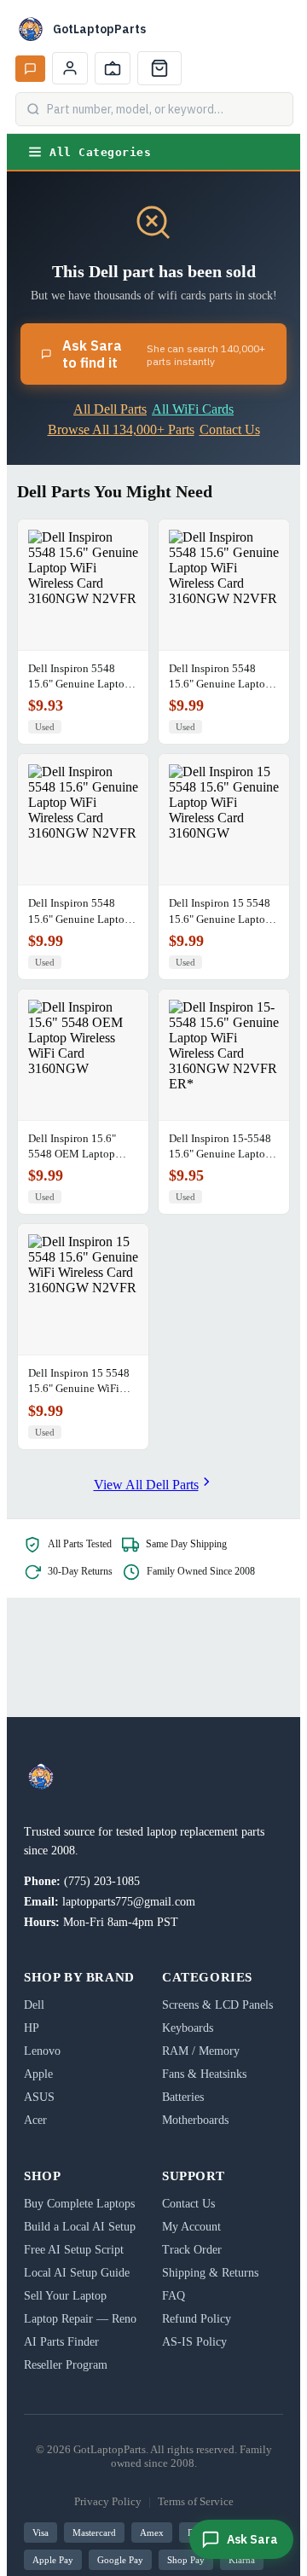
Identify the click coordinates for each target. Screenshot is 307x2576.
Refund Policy (197, 2319)
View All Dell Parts (146, 1485)
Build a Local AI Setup (80, 2227)
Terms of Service (196, 2501)
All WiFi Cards (193, 409)
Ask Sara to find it (164, 354)
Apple (38, 2074)
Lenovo (42, 2051)
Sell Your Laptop (65, 2296)
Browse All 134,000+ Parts (121, 429)
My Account (191, 2227)
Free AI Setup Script (74, 2250)
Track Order (192, 2250)
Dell (34, 2005)
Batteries (183, 2097)
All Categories (100, 152)
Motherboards (195, 2120)
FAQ (174, 2296)
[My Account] (70, 68)
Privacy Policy (108, 2501)
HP (32, 2028)
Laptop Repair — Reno (80, 2319)
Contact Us (230, 429)
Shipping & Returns (210, 2273)
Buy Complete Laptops (79, 2204)
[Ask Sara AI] (30, 69)
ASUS (39, 2097)
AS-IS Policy (194, 2342)
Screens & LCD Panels (217, 2005)
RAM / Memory (201, 2051)
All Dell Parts (110, 409)
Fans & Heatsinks (204, 2074)
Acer (35, 2120)
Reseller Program (66, 2365)
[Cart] (159, 68)
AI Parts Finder (61, 2342)
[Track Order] (113, 68)
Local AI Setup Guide (77, 2273)
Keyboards (188, 2028)
